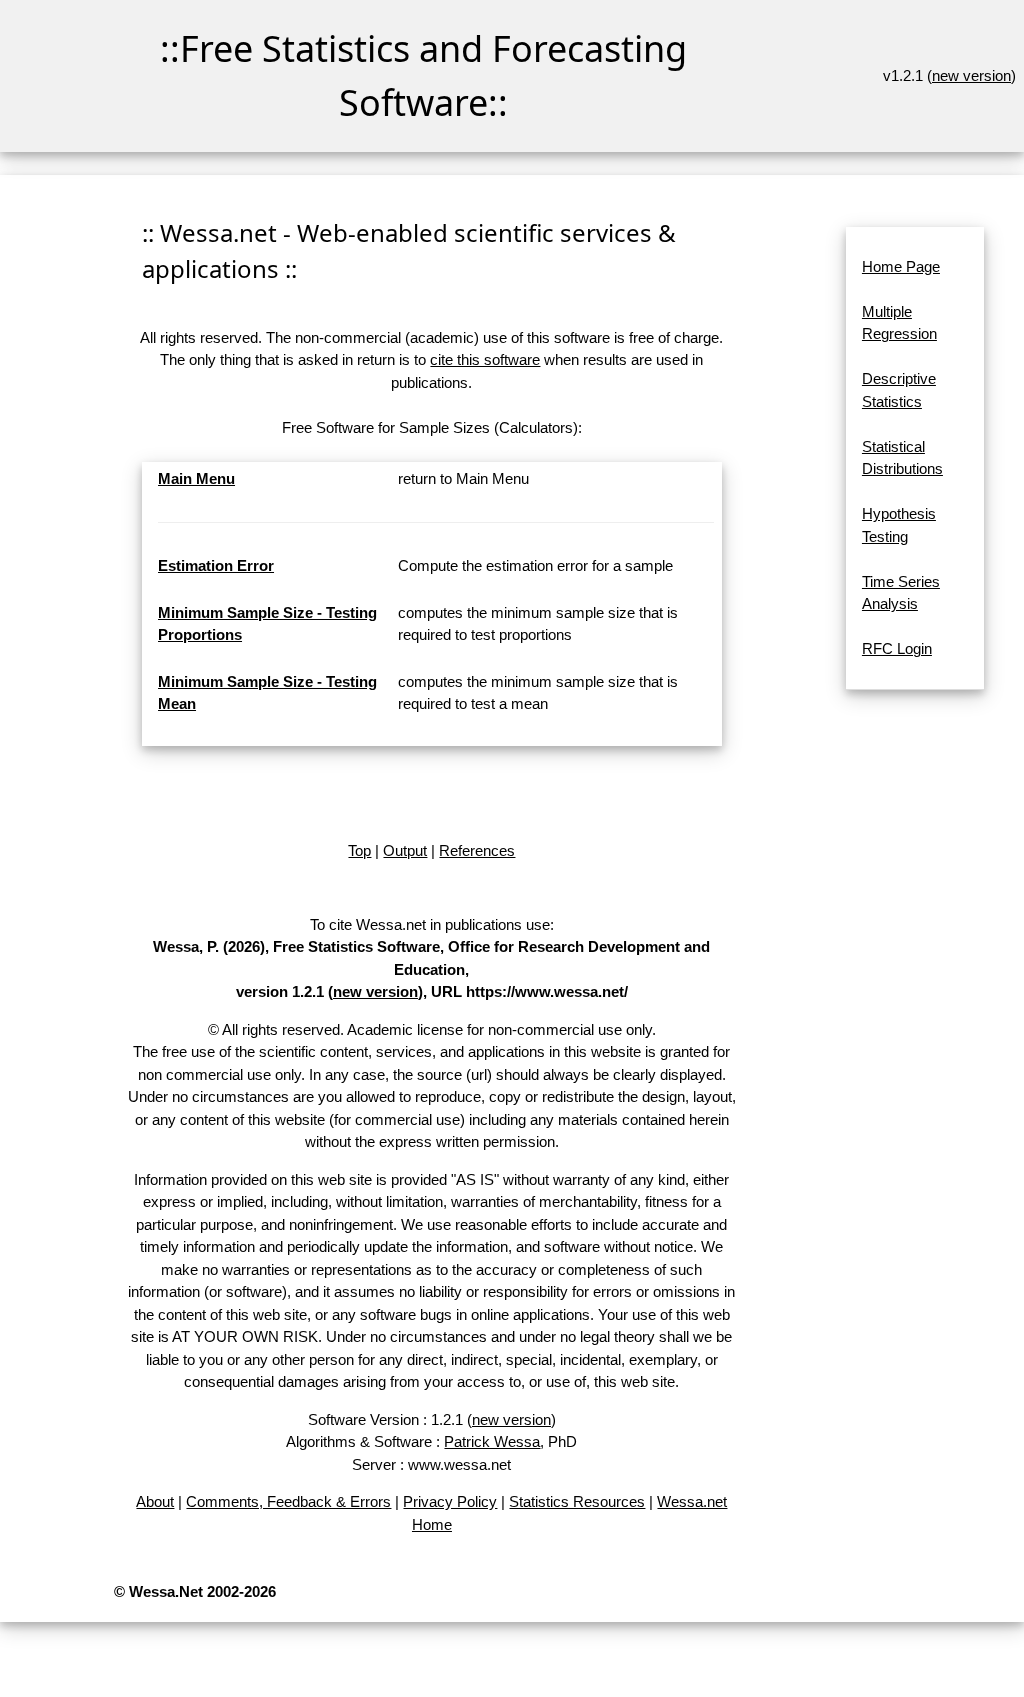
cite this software (485, 359)
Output (405, 850)
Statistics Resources (577, 1501)
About (155, 1501)
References (477, 850)
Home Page (901, 266)
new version (971, 75)
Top (359, 850)
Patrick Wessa (492, 1441)
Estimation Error (216, 565)
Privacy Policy (450, 1501)
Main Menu (196, 478)
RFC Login (897, 648)
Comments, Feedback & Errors (288, 1501)
